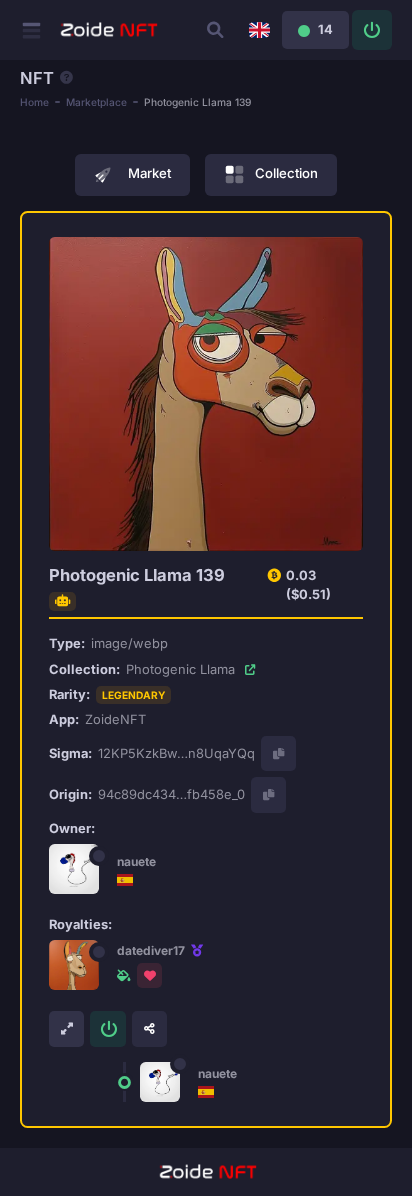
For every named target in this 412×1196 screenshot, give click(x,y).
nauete (136, 861)
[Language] (259, 30)
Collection (286, 174)
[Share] (149, 1028)
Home (34, 102)
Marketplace (96, 102)
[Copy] (278, 753)
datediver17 (151, 950)
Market (149, 173)
